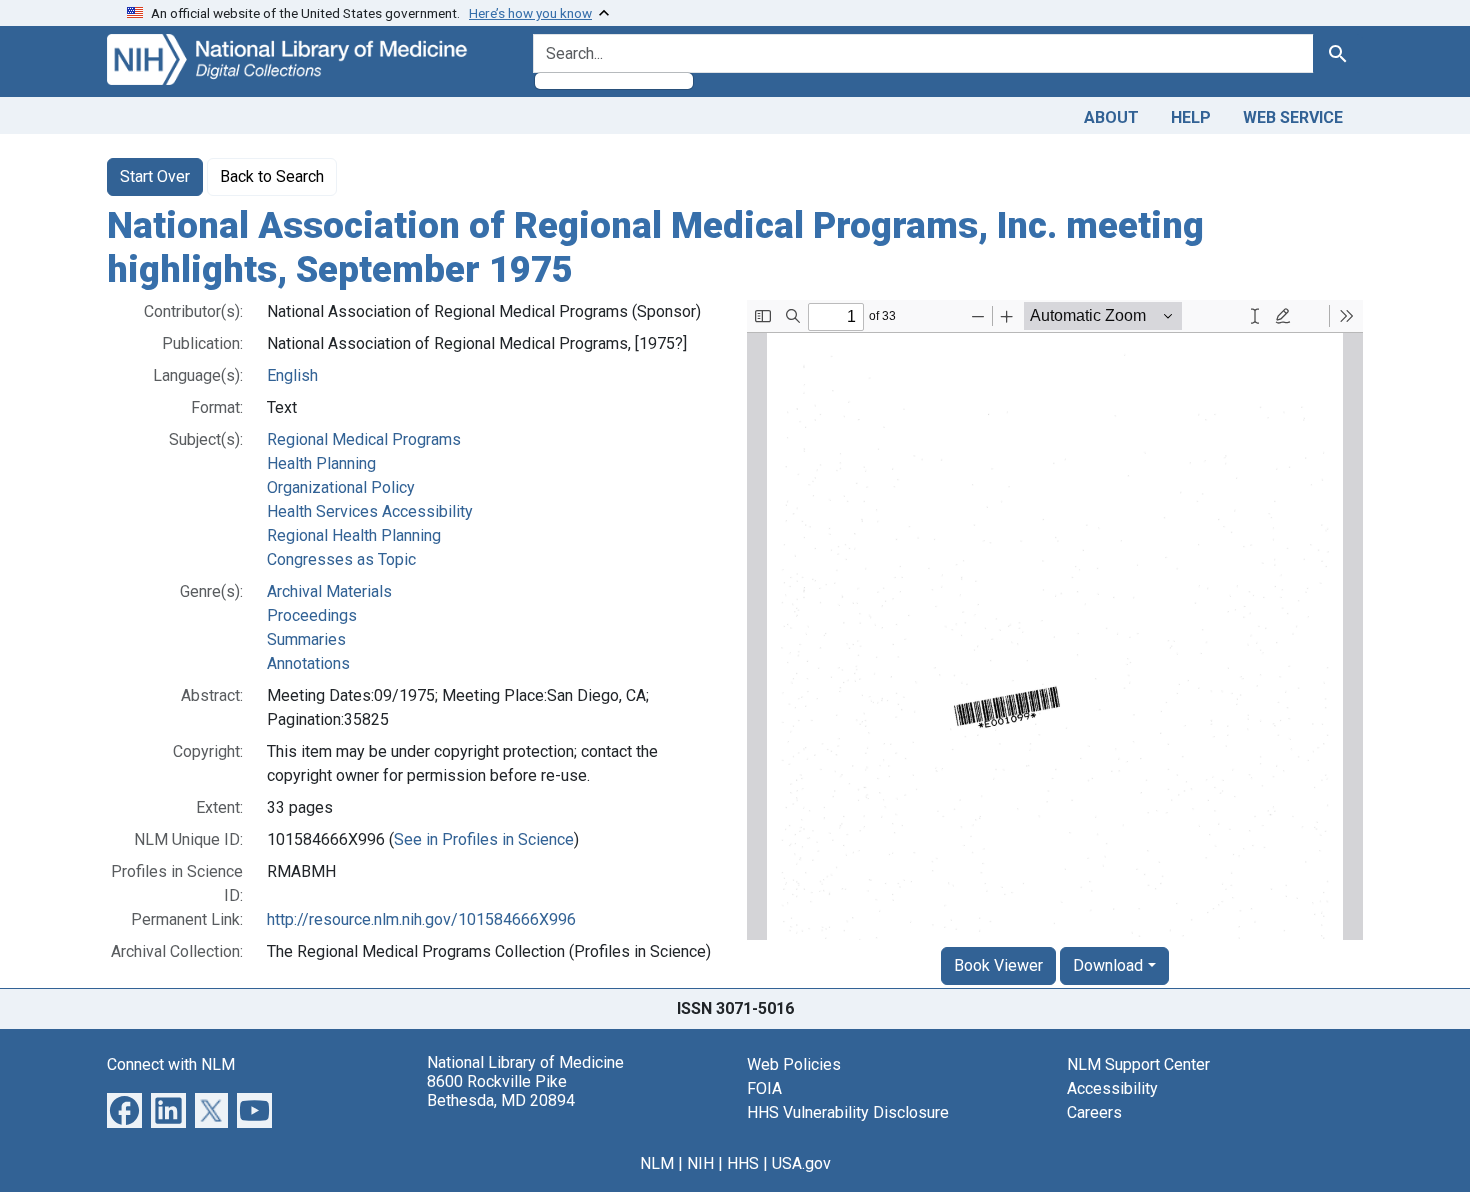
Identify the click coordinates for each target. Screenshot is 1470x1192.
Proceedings (312, 615)
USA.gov (801, 1163)
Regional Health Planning (354, 535)
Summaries (306, 639)
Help (1191, 117)
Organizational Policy (341, 487)
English (292, 375)
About (1111, 117)
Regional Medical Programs (364, 439)
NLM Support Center (1138, 1064)
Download (1108, 965)
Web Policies (794, 1064)
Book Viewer (998, 965)
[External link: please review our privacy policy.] (124, 1109)
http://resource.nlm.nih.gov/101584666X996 (421, 919)
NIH (700, 1163)
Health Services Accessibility (370, 511)
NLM (657, 1163)
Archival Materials (329, 591)
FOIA (764, 1088)
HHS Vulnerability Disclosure (848, 1112)
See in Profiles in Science (484, 839)
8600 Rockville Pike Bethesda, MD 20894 (501, 1091)
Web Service (1293, 117)
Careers (1094, 1112)
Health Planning (321, 463)
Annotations (308, 663)
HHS (743, 1163)
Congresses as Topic (341, 559)
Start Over (155, 176)
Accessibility (1112, 1088)
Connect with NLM (171, 1064)
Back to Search (272, 176)
